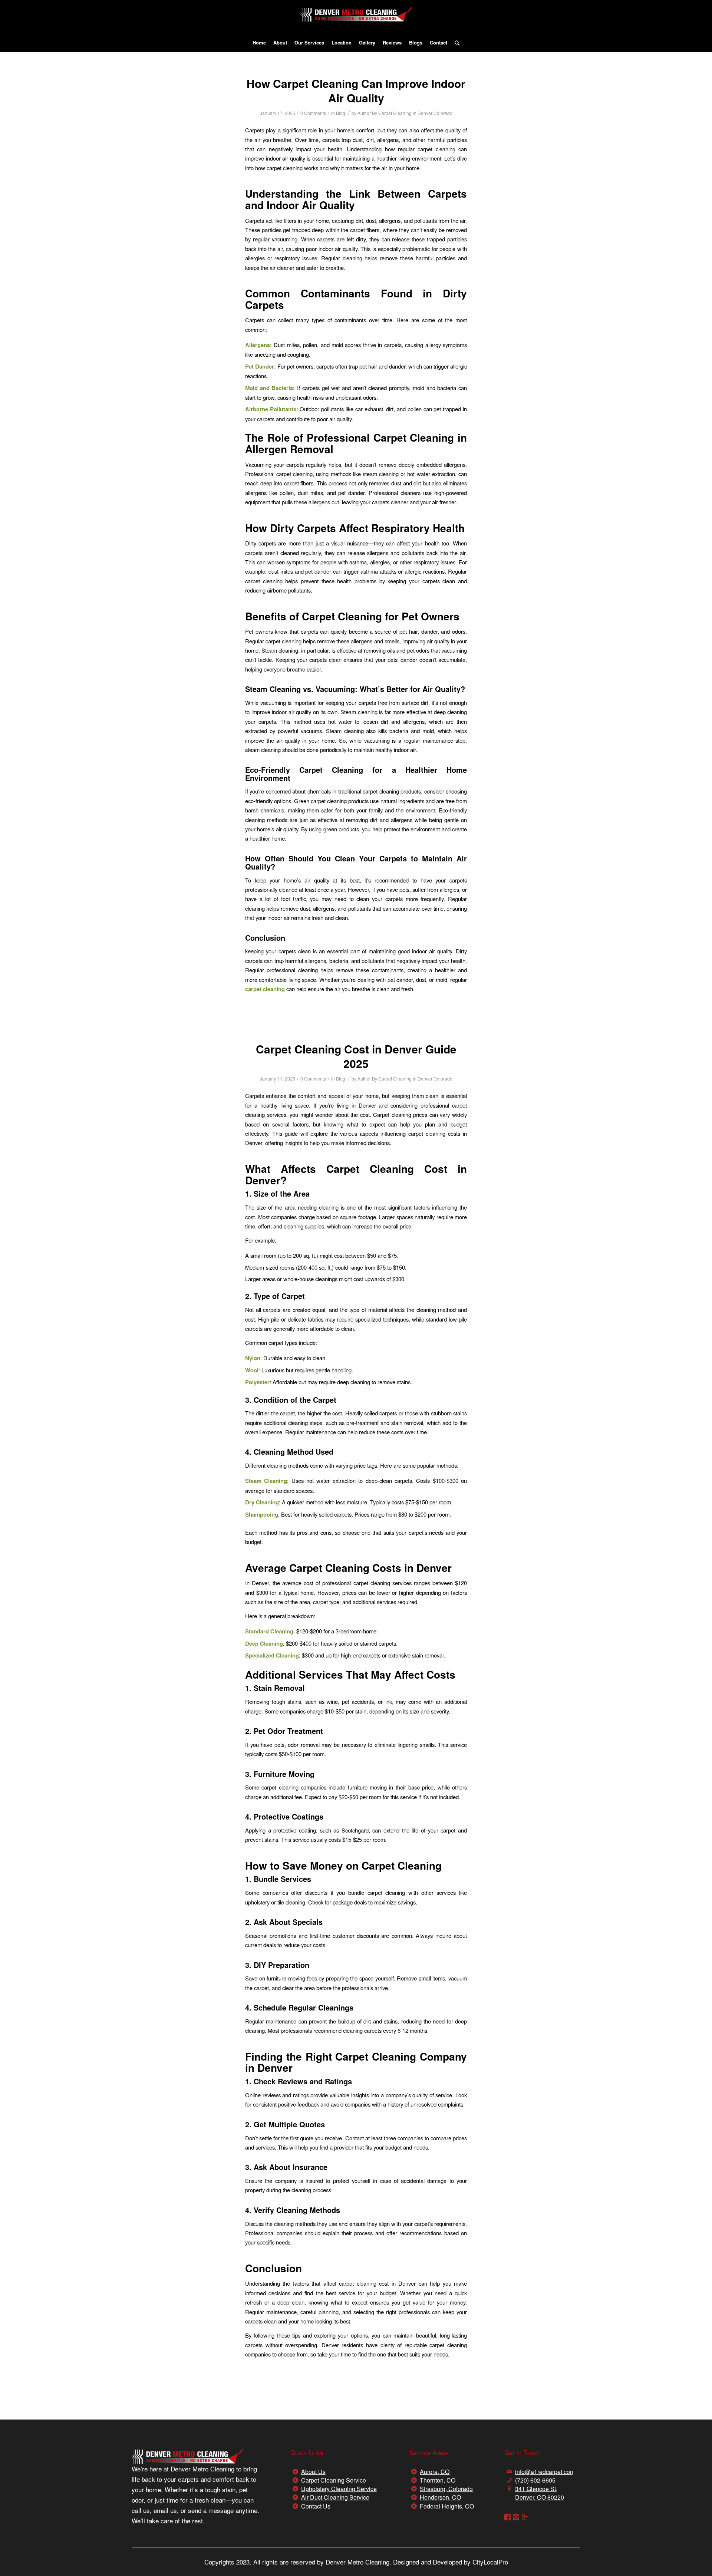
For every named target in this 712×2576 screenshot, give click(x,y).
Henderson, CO (440, 2497)
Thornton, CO (438, 2480)
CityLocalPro (490, 2562)
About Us (313, 2472)
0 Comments (313, 113)
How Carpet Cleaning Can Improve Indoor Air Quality (356, 90)
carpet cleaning (265, 989)
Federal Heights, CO (447, 2506)
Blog (341, 113)
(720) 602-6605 (535, 2480)
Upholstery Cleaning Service (339, 2489)
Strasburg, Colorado (446, 2489)
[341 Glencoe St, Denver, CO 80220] (509, 2489)
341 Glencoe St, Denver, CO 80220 (540, 2493)
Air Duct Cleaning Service (335, 2497)
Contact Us (316, 2506)
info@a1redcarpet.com (545, 2472)
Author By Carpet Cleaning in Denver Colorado (405, 113)
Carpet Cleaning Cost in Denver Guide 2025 (356, 1056)
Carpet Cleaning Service (334, 2480)
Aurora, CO (435, 2472)
